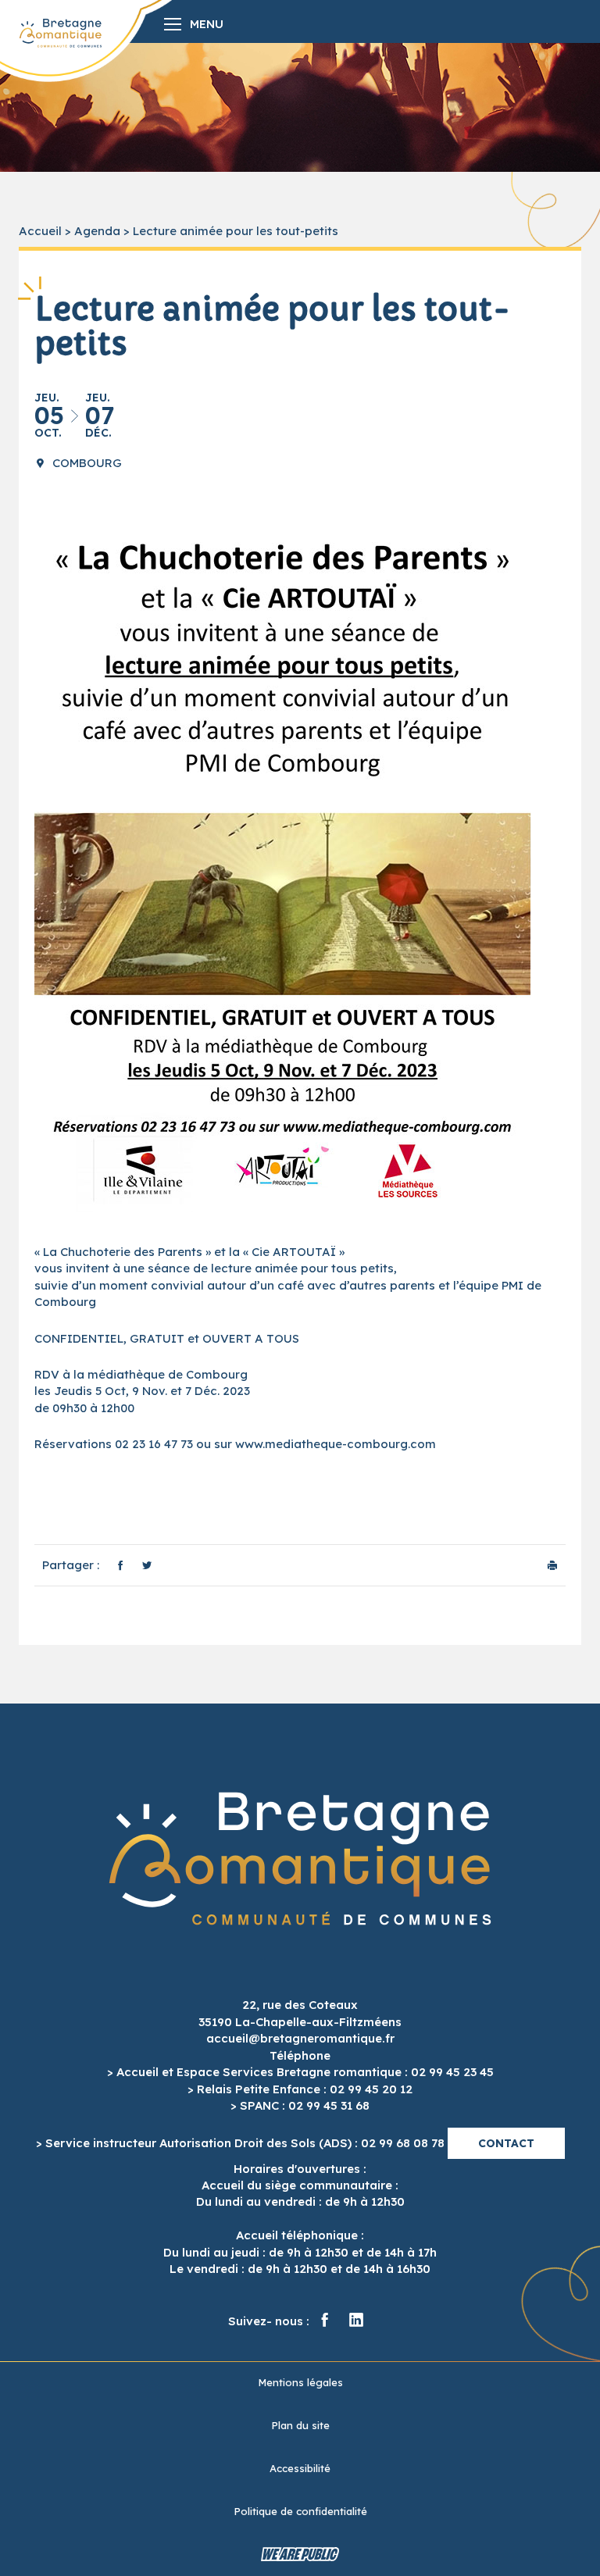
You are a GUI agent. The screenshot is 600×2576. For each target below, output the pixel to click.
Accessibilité (300, 2468)
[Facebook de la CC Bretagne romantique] (325, 2321)
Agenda (97, 231)
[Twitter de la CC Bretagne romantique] (356, 2321)
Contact (506, 2143)
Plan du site (300, 2425)
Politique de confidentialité (300, 2511)
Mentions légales (300, 2382)
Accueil (40, 231)
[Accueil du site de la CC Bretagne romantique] (61, 33)
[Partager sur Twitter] (147, 1565)
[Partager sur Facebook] (120, 1565)
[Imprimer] (552, 1565)
